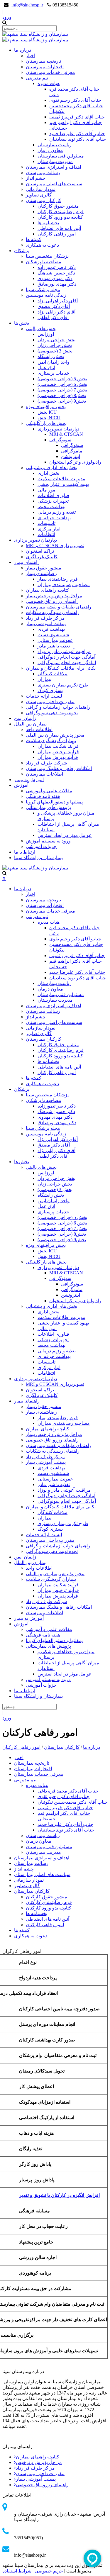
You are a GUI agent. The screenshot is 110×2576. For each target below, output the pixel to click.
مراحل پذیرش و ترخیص (39, 2462)
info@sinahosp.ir (27, 5)
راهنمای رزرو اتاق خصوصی (42, 2485)
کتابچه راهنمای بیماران (38, 2457)
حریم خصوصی (49, 2571)
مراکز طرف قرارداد (35, 2468)
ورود (7, 17)
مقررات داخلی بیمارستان (40, 2474)
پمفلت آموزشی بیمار (36, 2479)
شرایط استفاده (17, 2571)
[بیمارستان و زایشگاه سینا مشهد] (35, 34)
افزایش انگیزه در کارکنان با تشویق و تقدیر (59, 2195)
